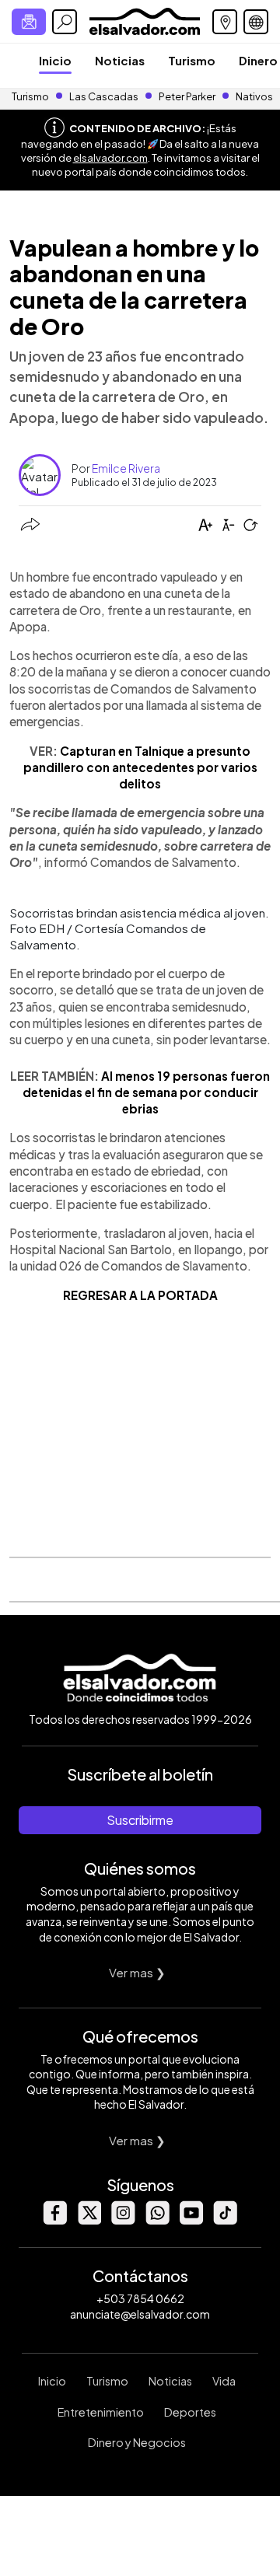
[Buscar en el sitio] (65, 22)
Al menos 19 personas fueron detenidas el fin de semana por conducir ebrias (147, 1092)
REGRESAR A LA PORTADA (140, 1295)
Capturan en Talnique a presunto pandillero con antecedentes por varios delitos (140, 767)
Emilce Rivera (126, 468)
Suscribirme (140, 1820)
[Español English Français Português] (256, 22)
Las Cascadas (104, 96)
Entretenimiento (101, 2412)
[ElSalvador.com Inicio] (144, 20)
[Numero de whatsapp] (157, 2220)
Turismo (192, 60)
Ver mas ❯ (137, 1972)
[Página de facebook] (54, 2220)
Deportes (190, 2412)
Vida (224, 2381)
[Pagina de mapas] (225, 22)
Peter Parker (188, 96)
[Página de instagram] (123, 2220)
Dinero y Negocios (137, 2442)
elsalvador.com (110, 158)
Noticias (120, 60)
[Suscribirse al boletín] (29, 22)
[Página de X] (89, 2220)
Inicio (55, 60)
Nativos (254, 96)
